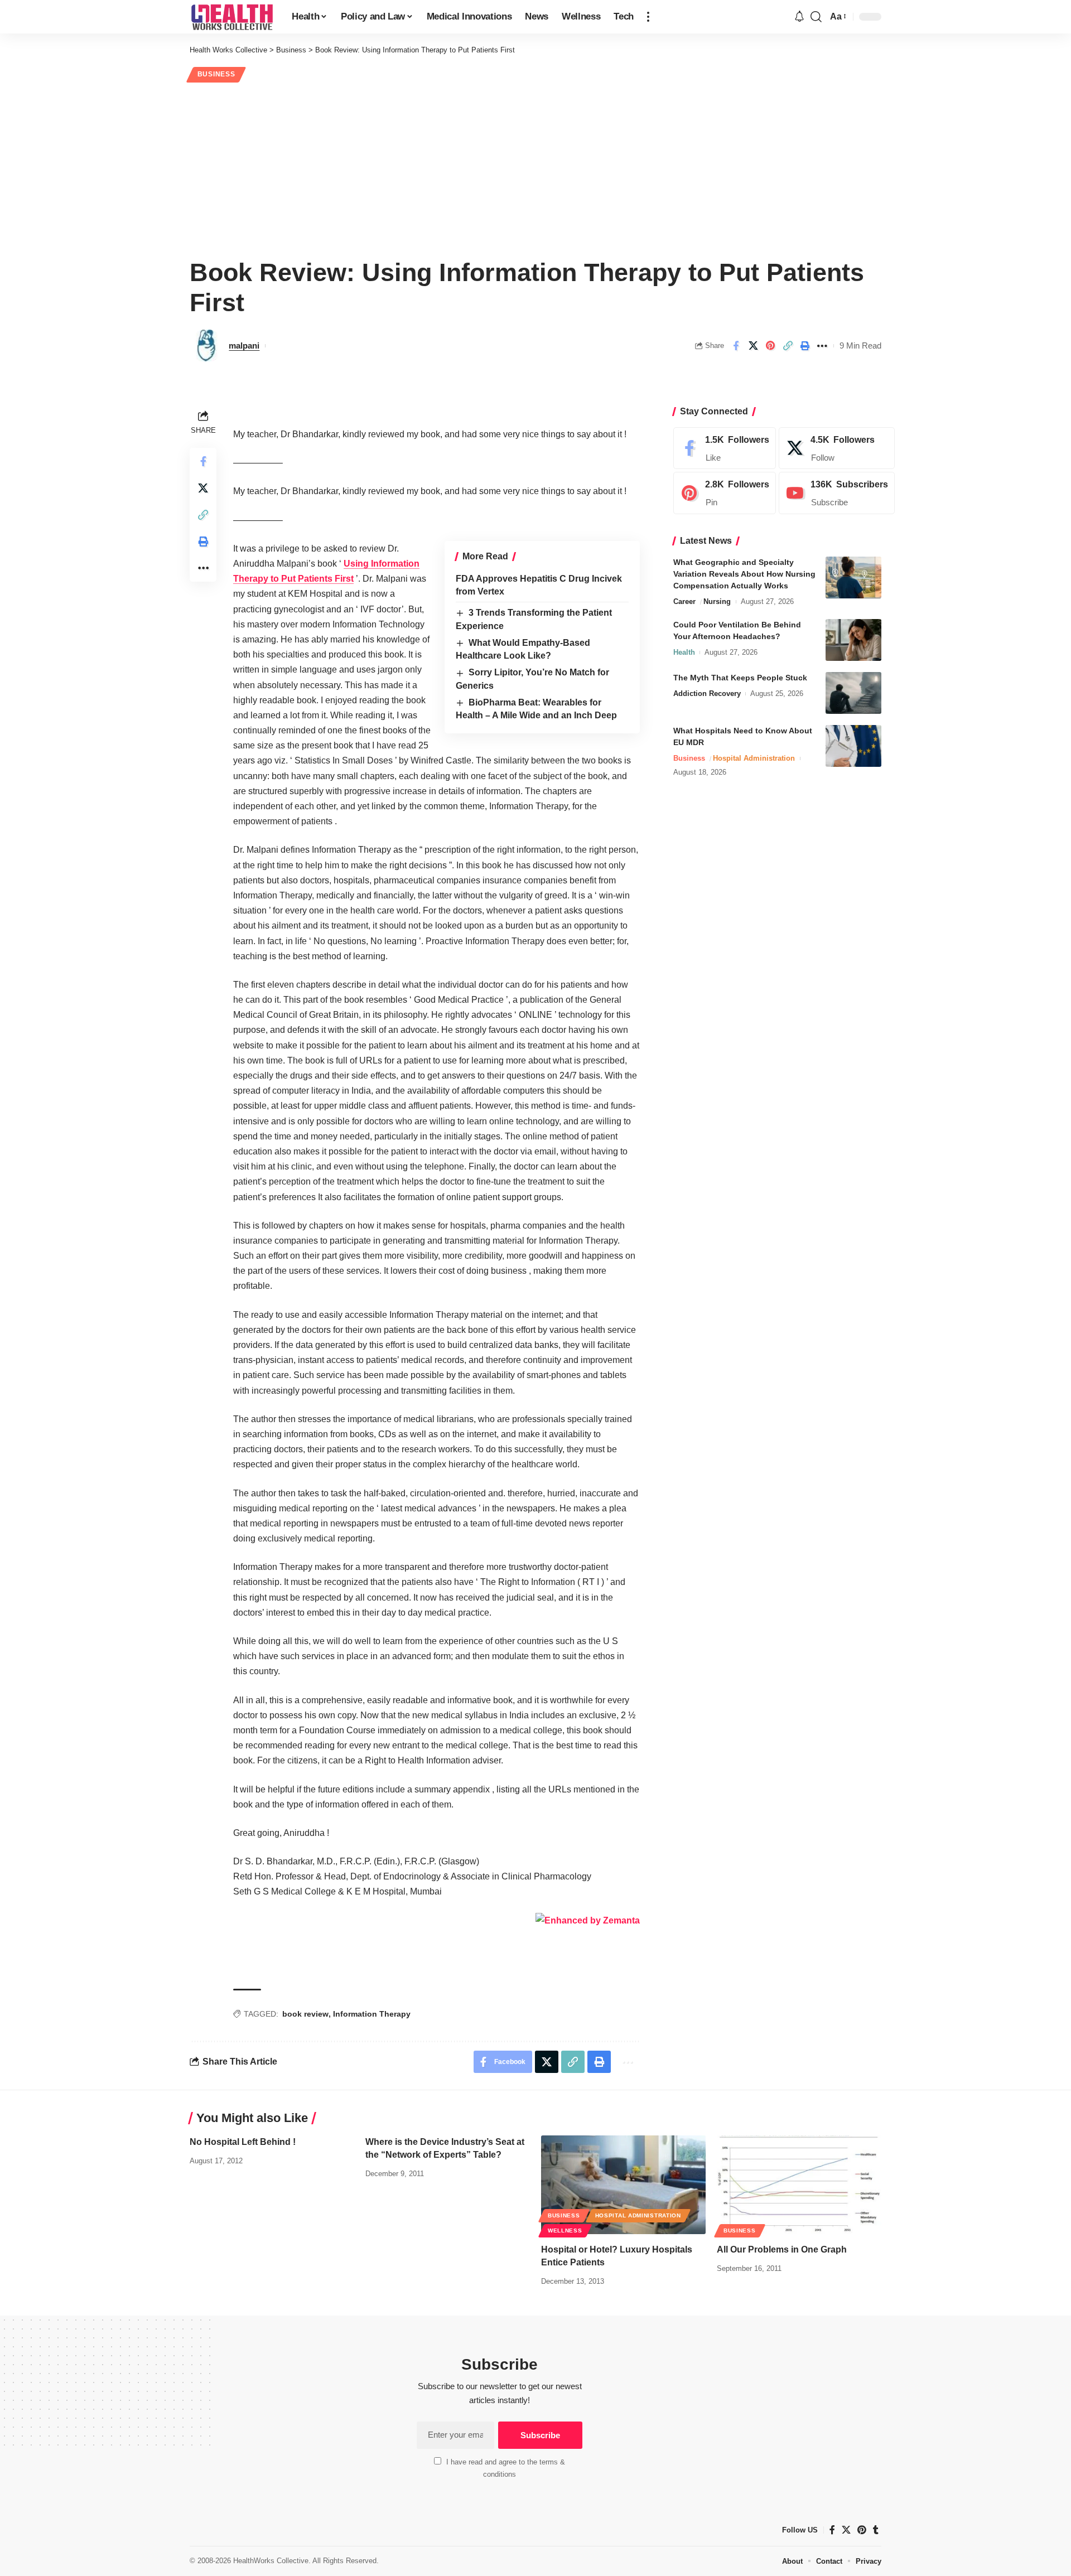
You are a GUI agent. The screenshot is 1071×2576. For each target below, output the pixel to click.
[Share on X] (753, 346)
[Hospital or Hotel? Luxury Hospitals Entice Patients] (623, 2185)
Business (216, 74)
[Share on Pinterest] (770, 346)
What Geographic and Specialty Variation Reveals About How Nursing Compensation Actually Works (744, 574)
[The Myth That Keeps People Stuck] (853, 693)
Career (684, 601)
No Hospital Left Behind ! (243, 2142)
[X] (837, 448)
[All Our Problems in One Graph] (799, 2185)
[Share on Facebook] (736, 346)
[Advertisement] (535, 168)
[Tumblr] (876, 2530)
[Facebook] (725, 448)
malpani (244, 345)
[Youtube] (837, 494)
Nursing (717, 601)
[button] (648, 17)
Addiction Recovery (707, 693)
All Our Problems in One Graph (782, 2249)
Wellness (565, 2231)
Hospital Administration (754, 758)
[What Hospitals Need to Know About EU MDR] (853, 746)
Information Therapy (372, 2014)
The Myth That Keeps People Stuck (740, 678)
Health (684, 652)
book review (305, 2014)
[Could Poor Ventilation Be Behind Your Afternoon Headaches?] (853, 640)
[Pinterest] (725, 494)
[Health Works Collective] (232, 17)
